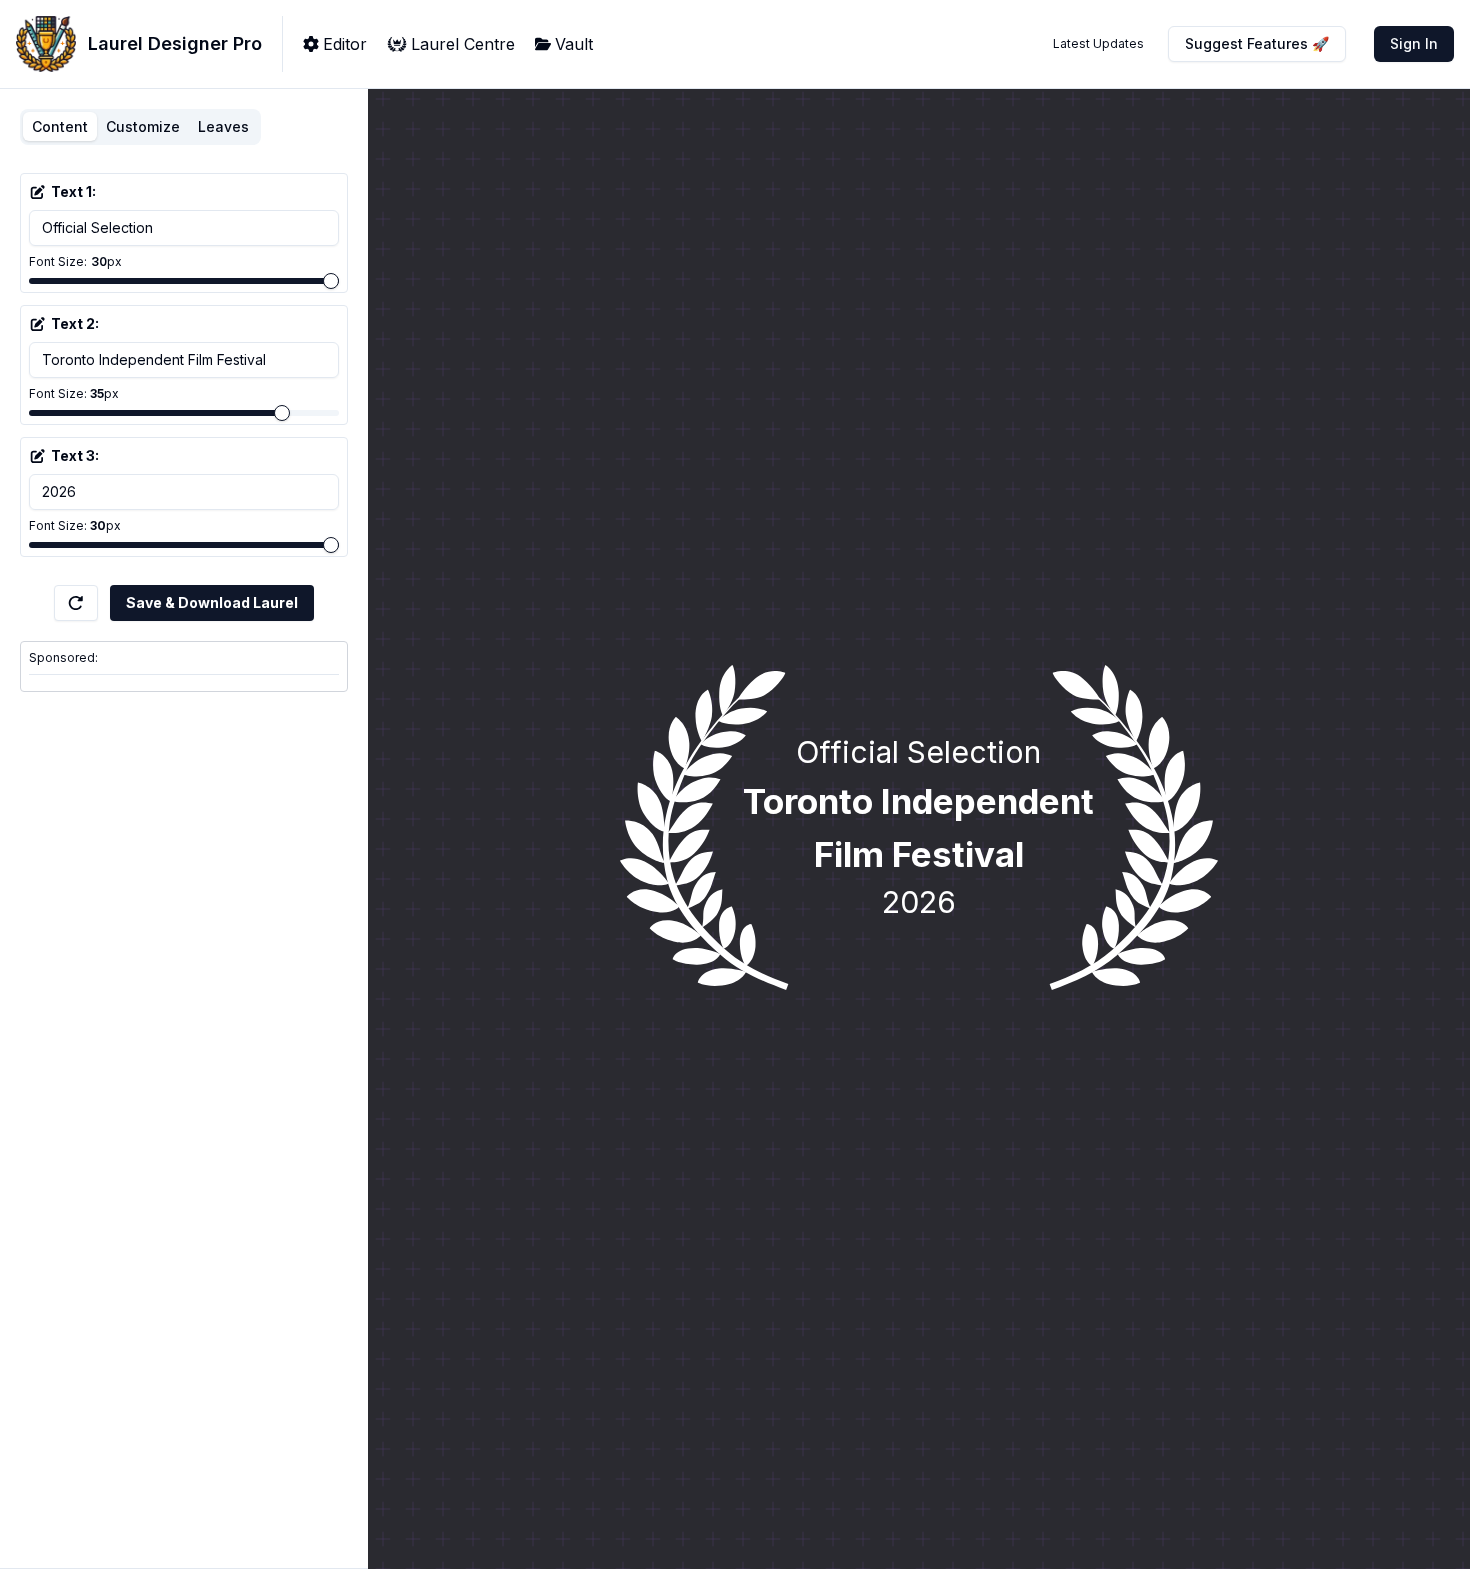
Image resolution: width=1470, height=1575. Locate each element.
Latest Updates (1098, 43)
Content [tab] (60, 126)
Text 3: (75, 455)
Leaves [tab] (223, 126)
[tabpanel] (184, 369)
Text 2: (75, 323)
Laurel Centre (463, 44)
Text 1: (73, 191)
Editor (345, 44)
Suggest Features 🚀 (1257, 43)
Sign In (1414, 43)
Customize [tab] (143, 126)
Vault (574, 44)
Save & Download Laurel (212, 602)
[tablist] (140, 127)
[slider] (331, 281)
